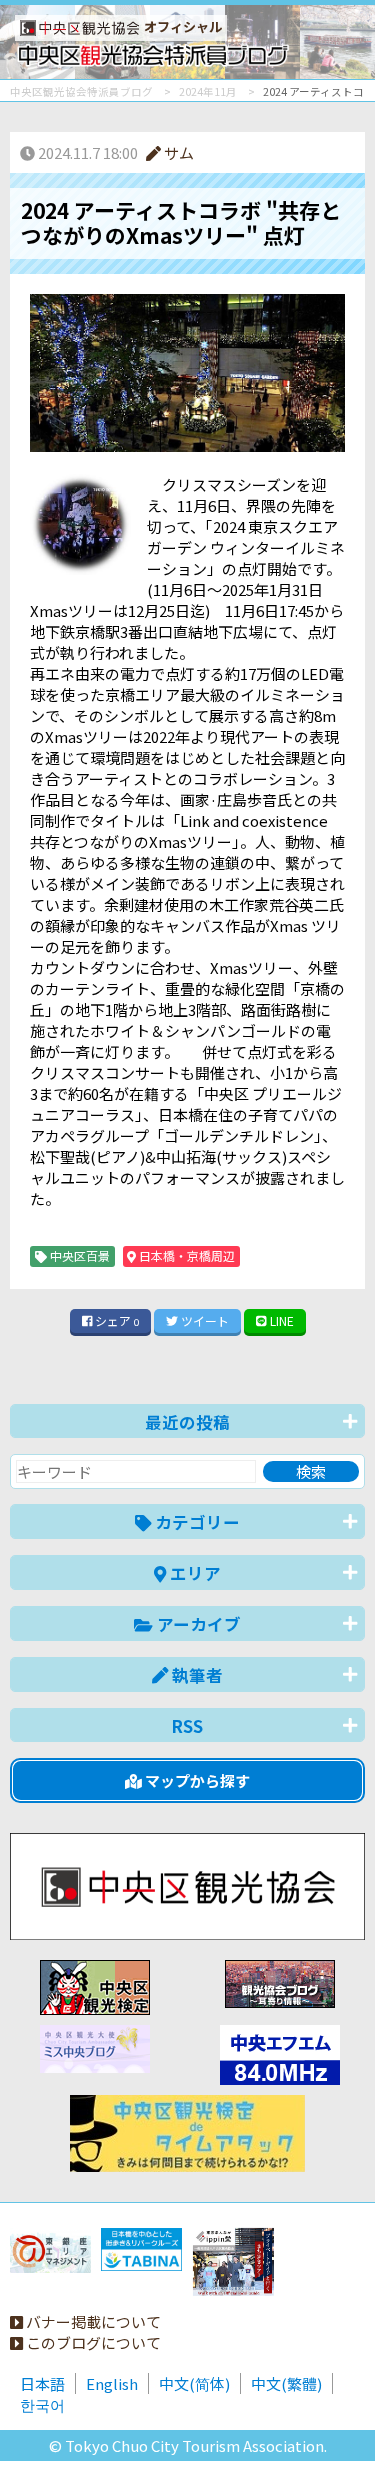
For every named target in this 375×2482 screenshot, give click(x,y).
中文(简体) (194, 2383)
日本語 (42, 2383)
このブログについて (92, 2342)
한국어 (42, 2404)
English (112, 2383)
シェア (115, 1320)
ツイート (203, 1320)
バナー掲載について (92, 2321)
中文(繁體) (286, 2383)
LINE (280, 1320)
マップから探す (196, 1780)
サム (177, 152)
